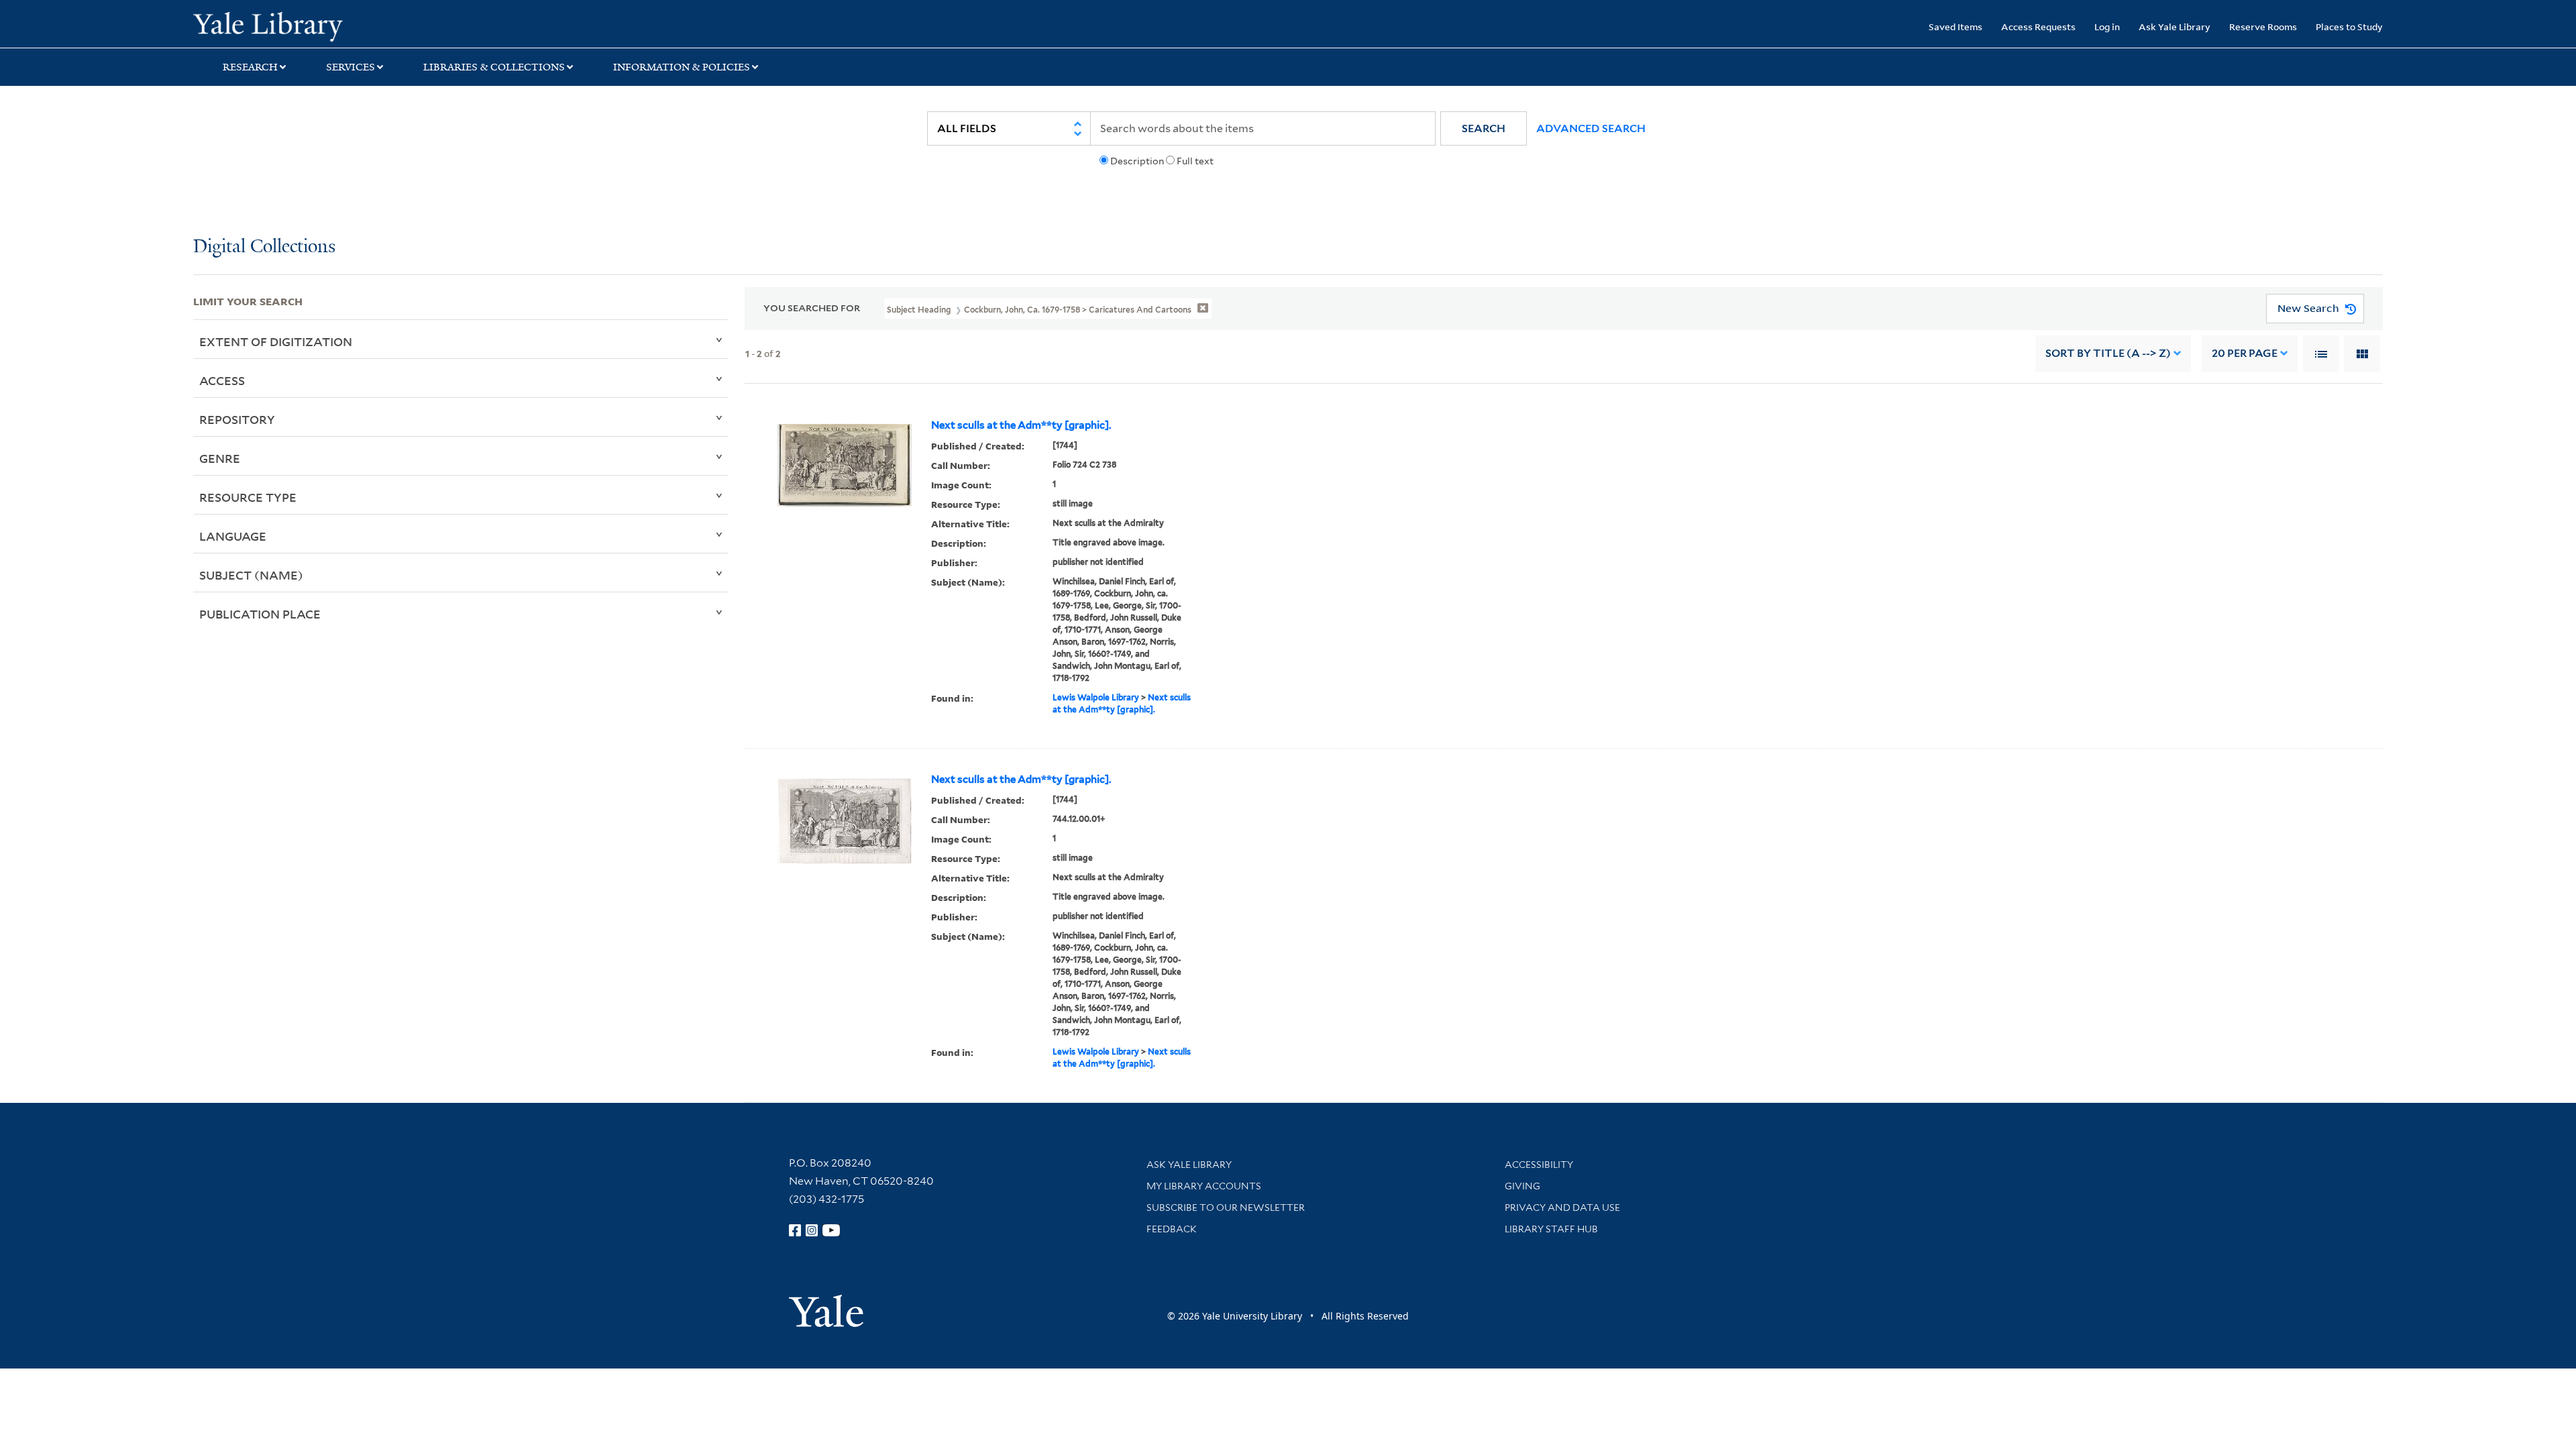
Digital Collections (264, 247)
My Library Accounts (1204, 1186)
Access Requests (2038, 26)
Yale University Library (358, 25)
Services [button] (351, 67)
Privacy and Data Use (1562, 1207)
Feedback (1172, 1229)
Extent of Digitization (276, 341)
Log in (2107, 26)
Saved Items (1955, 26)
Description (1137, 161)
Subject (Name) (251, 575)
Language (233, 536)
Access (222, 380)
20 (2245, 353)
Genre (220, 458)
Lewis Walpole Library (1096, 697)
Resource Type (248, 497)
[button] (1484, 128)
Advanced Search (1591, 128)
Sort (2108, 353)
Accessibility (1539, 1165)
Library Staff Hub (1551, 1229)
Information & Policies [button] (682, 67)
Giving (1522, 1186)
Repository (237, 419)
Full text (1195, 161)
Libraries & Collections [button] (494, 67)
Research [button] (250, 67)
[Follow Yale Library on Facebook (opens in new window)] (795, 1230)
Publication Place (260, 614)
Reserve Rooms (2263, 26)
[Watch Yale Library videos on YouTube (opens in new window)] (831, 1230)
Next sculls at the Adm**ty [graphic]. (1021, 425)
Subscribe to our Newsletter (1226, 1207)
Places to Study (2349, 26)
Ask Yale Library (2175, 26)
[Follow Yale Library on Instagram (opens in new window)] (812, 1230)
